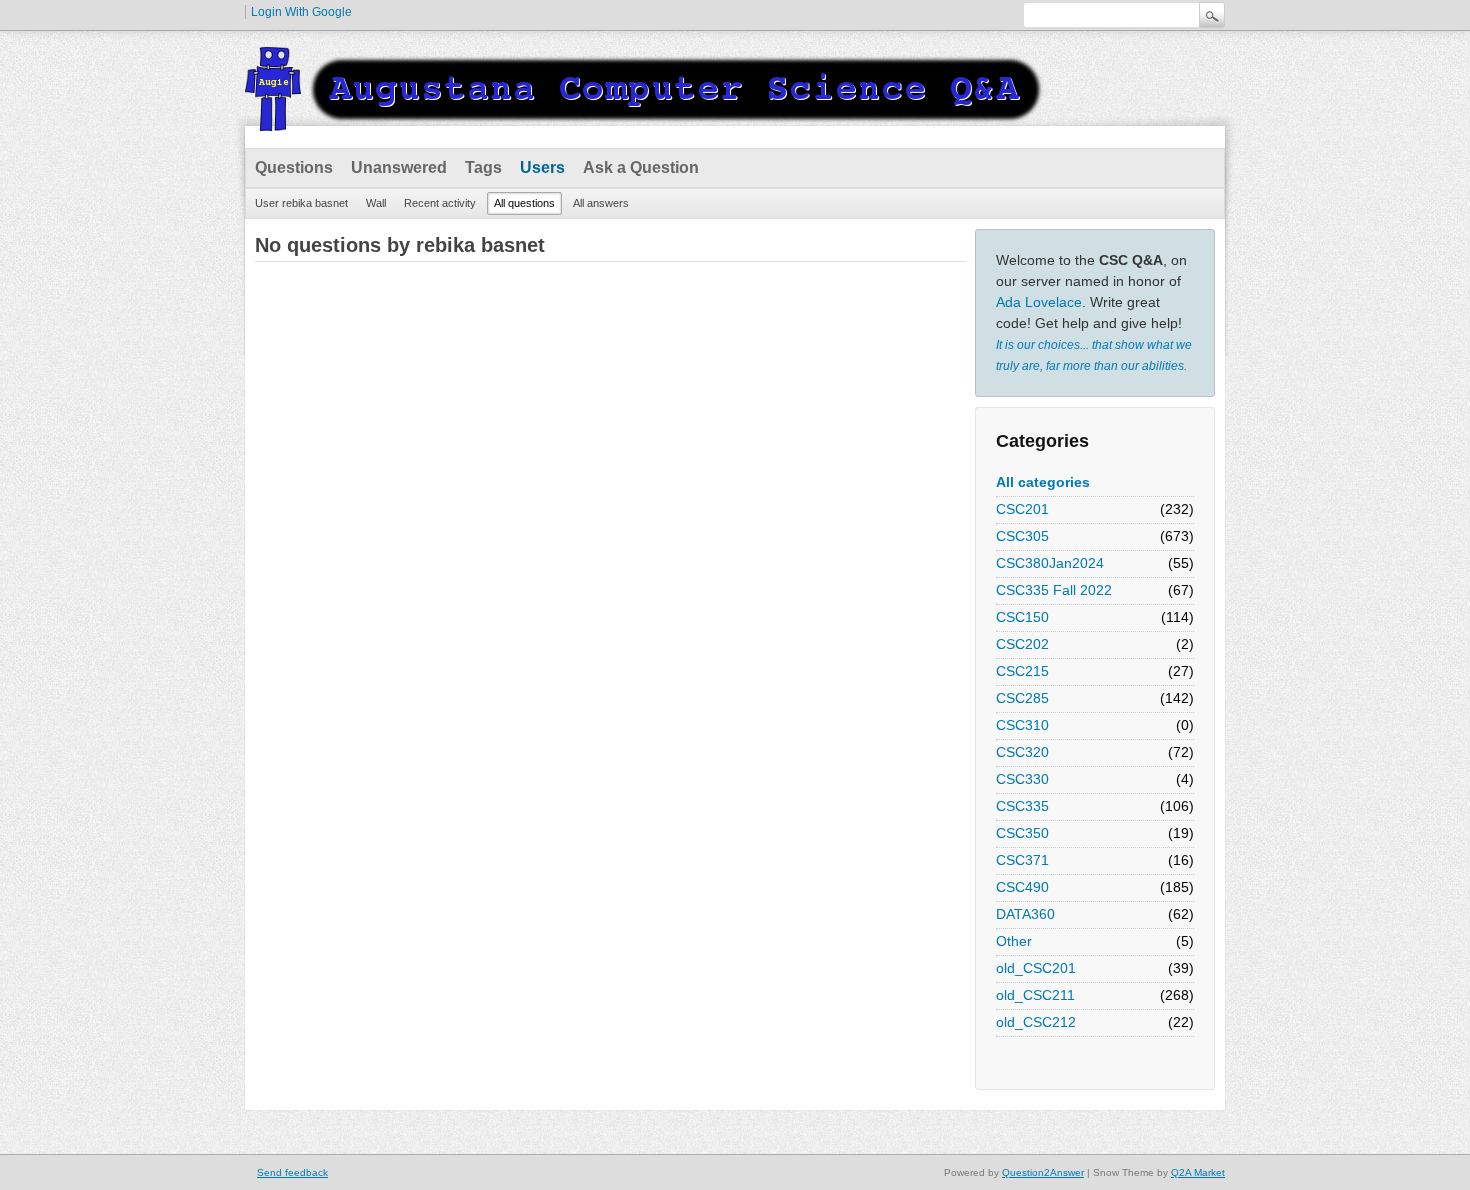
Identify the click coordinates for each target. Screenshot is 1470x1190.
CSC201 (1022, 509)
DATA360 (1025, 914)
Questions (294, 167)
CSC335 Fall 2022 (1054, 590)
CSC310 (1022, 725)
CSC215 (1022, 671)
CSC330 (1022, 779)
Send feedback (292, 1172)
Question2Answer (1043, 1172)
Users (542, 167)
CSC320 (1022, 752)
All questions (524, 203)
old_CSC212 (1036, 1022)
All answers (601, 203)
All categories (1043, 482)
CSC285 (1022, 698)
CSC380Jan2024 (1050, 563)
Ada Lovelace (1039, 302)
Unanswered (399, 167)
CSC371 (1022, 860)
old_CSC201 (1036, 968)
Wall (376, 203)
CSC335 (1022, 806)
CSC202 (1022, 644)
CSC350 (1022, 833)
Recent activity (440, 203)
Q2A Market (1198, 1172)
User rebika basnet (301, 203)
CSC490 (1022, 887)
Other (1014, 941)
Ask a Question (641, 167)
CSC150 (1022, 617)
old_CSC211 (1035, 995)
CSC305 (1022, 536)
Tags (483, 167)
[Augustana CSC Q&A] (645, 119)
